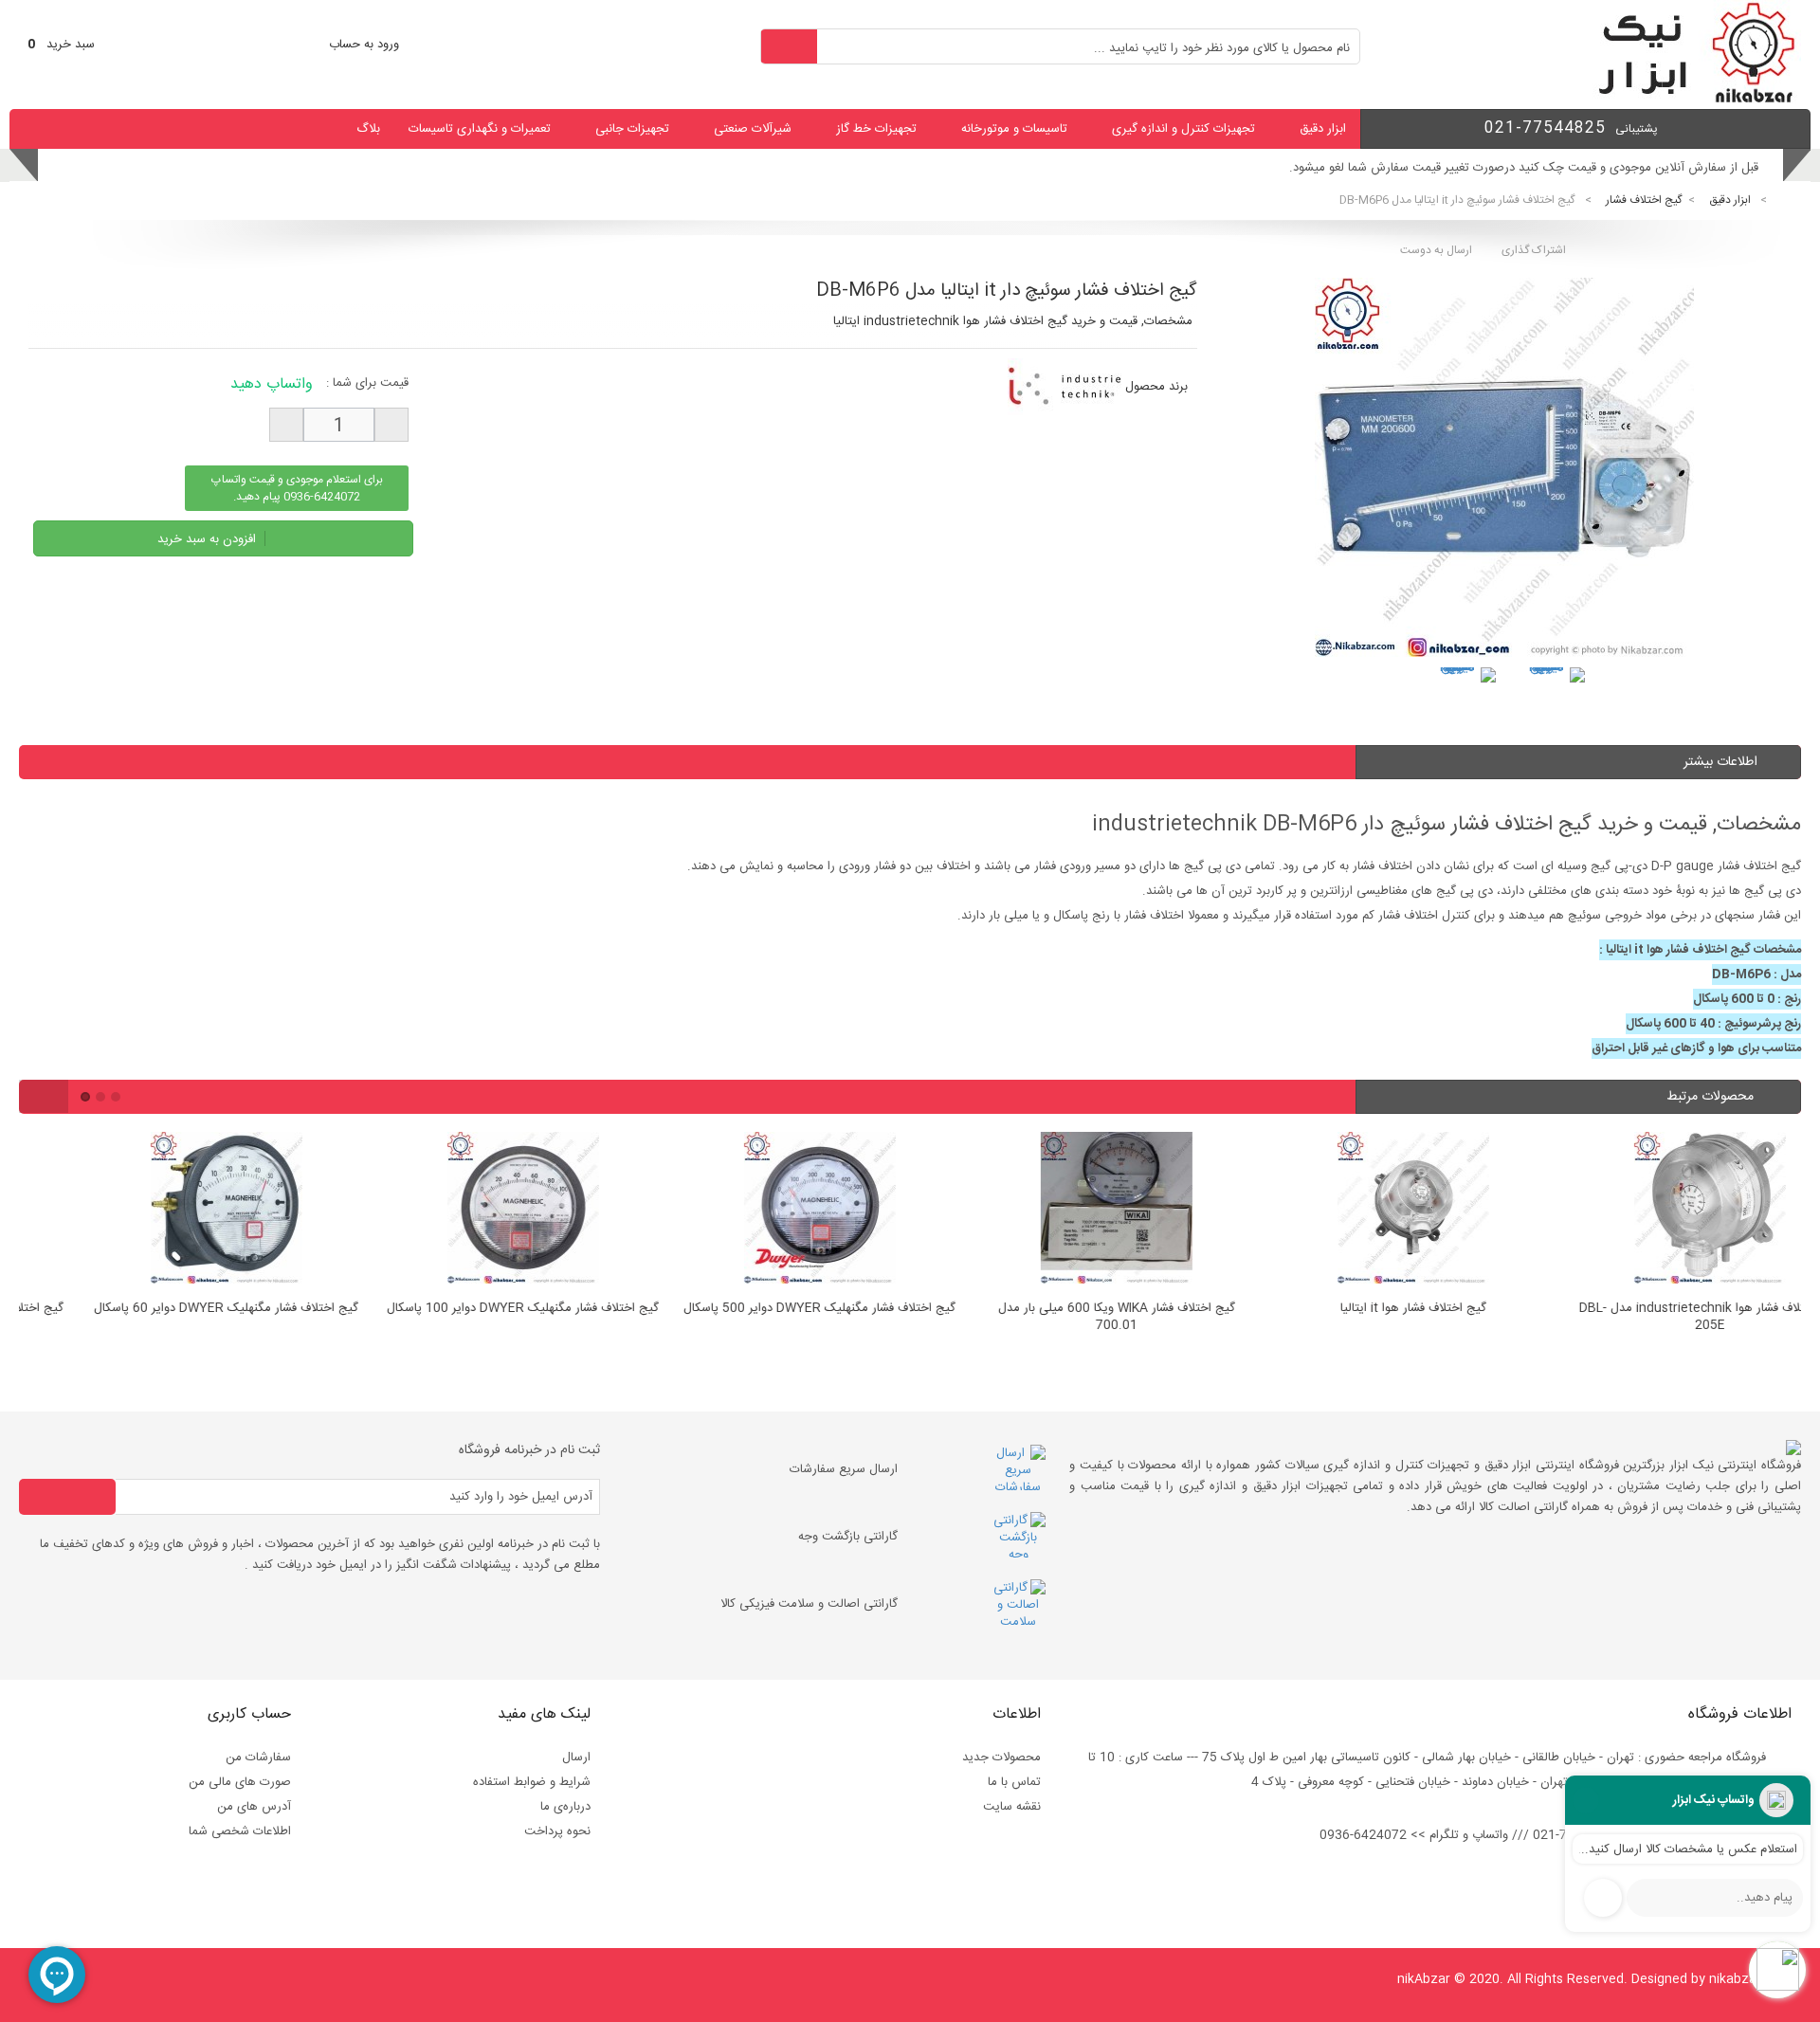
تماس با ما (1014, 1782)
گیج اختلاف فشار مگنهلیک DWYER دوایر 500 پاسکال (761, 1309)
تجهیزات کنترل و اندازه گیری (1183, 129)
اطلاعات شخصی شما (240, 1831)
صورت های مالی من (240, 1782)
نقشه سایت (1012, 1807)
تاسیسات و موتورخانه (1014, 129)
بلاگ (368, 129)
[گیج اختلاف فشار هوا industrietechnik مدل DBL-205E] (1651, 1211)
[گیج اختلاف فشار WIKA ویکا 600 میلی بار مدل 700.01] (1057, 1211)
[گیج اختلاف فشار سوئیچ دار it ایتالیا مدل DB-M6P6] (1465, 698)
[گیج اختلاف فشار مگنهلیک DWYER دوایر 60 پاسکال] (167, 1211)
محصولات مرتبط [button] (1712, 1097)
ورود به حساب (364, 45)
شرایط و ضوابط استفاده (532, 1782)
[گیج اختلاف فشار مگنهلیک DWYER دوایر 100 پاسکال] (464, 1211)
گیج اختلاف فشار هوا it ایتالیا (1355, 1309)
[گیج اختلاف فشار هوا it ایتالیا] (1354, 1211)
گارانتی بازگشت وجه (848, 1537)
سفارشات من (258, 1758)
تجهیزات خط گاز (876, 129)
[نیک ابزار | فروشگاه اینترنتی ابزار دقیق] (1689, 100)
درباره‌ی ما (565, 1807)
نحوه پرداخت (557, 1831)
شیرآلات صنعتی (753, 129)
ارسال (576, 1758)
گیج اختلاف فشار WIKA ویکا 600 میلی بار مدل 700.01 (1058, 1318)
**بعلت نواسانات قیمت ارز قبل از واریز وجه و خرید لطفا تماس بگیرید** (1579, 168)
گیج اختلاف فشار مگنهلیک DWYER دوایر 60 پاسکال (167, 1309)
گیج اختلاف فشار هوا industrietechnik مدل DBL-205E (1651, 1318)
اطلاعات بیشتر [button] (1720, 762)
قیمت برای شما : (367, 383)
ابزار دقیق (1323, 129)
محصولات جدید (1001, 1758)
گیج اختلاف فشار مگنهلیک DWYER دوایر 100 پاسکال (464, 1309)
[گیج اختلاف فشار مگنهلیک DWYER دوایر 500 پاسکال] (761, 1211)
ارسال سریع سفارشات (844, 1469)
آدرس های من (254, 1807)
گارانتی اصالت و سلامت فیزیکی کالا (809, 1604)
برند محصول (1156, 387)
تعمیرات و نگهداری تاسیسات (480, 129)
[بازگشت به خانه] (1788, 200)
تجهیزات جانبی (632, 129)
